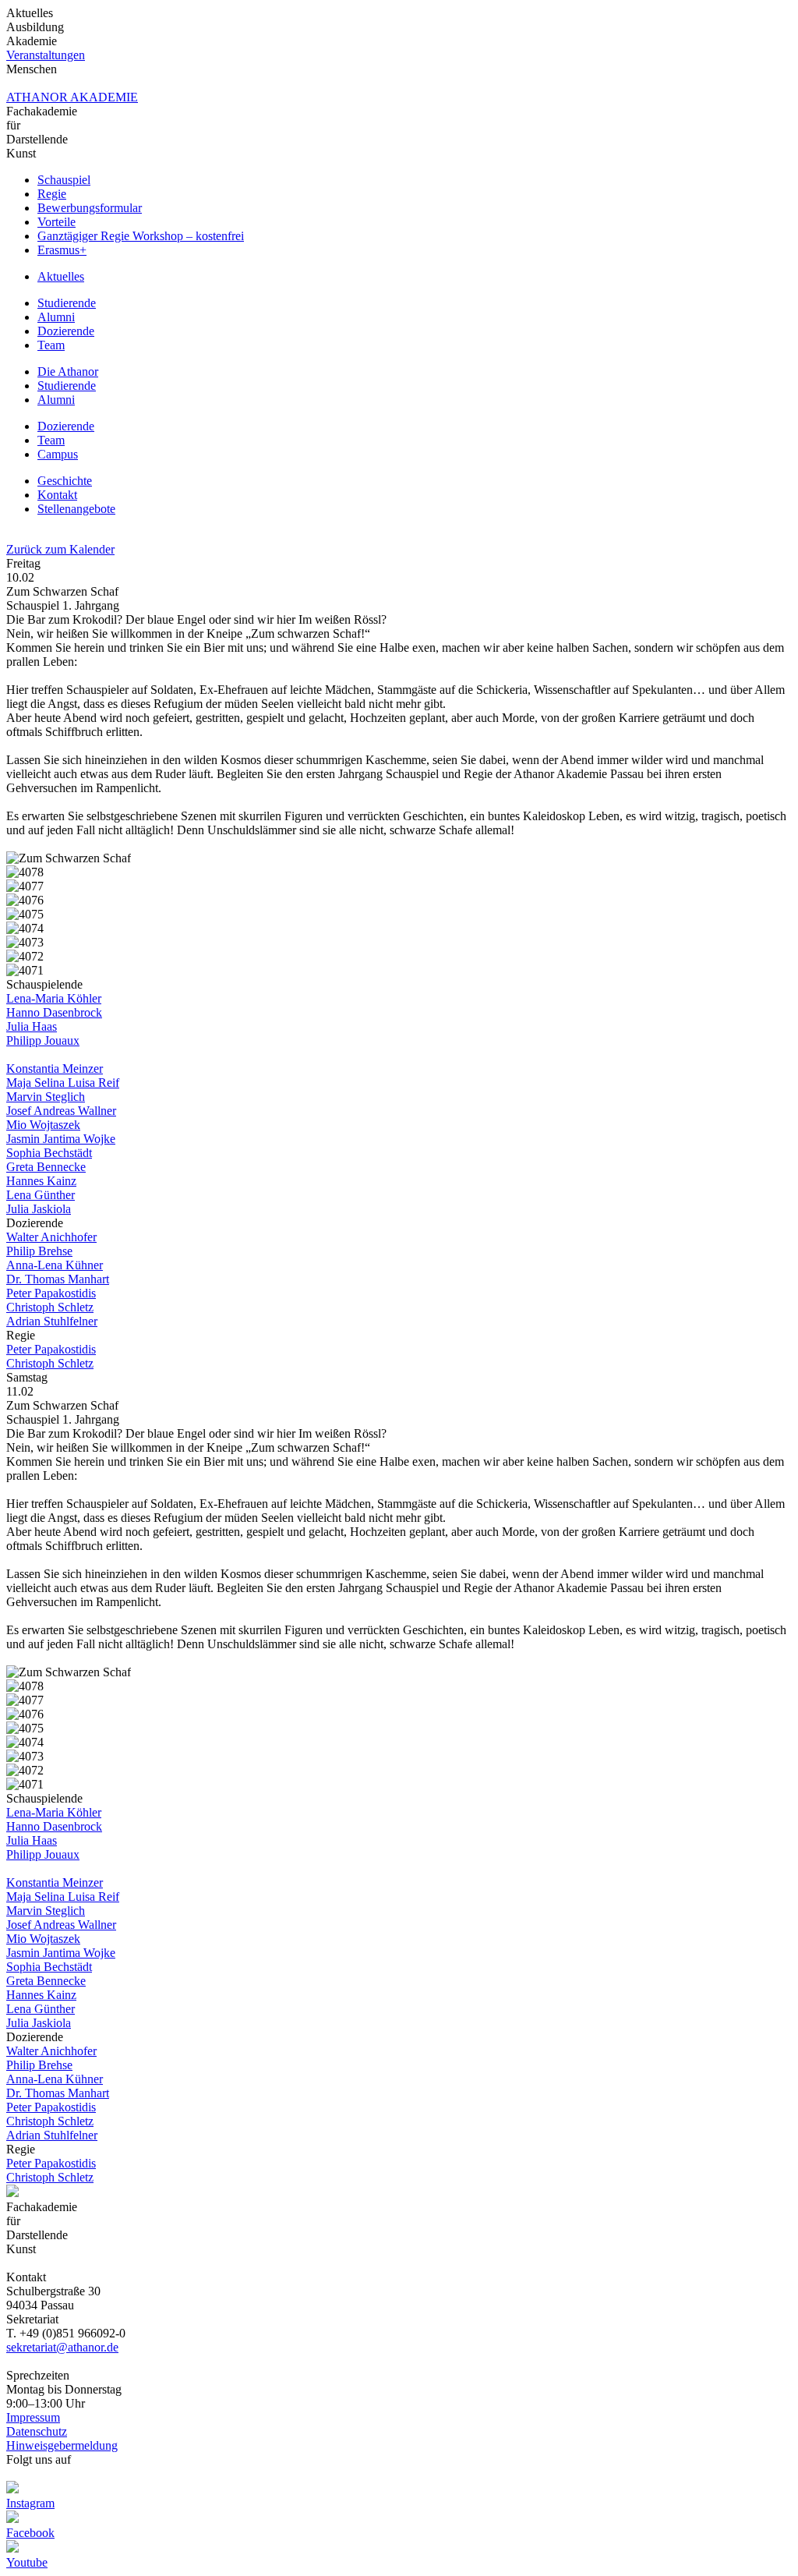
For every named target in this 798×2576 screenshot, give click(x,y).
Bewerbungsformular (90, 208)
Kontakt (57, 495)
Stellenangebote (76, 509)
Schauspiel (64, 180)
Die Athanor (68, 372)
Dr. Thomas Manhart (58, 1279)
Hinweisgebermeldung (62, 2445)
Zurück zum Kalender (60, 549)
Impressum (33, 2417)
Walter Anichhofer (51, 1237)
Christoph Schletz (50, 1307)
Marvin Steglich (46, 1097)
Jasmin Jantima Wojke (61, 1139)
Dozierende (66, 331)
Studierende (67, 303)
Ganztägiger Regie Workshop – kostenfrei (141, 236)
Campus (58, 454)
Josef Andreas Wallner (61, 1111)
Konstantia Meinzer (55, 1069)
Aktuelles (61, 276)
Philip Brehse (39, 1251)
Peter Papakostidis (51, 1293)
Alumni (56, 317)
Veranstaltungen (46, 55)
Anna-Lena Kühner (55, 1265)
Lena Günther (41, 1195)
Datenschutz (37, 2431)
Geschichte (65, 481)
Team (51, 345)
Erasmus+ (62, 250)
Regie (52, 194)
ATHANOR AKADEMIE (72, 97)
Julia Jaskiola (39, 1209)
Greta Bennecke (46, 1167)
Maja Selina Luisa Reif (63, 1083)
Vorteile (56, 222)
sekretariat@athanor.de (62, 2347)
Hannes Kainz (41, 1181)
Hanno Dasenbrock (54, 1012)
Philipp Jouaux (43, 1040)
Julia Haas (32, 1026)
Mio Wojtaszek (43, 1125)
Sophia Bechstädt (49, 1153)
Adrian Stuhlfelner (52, 1321)
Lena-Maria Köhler (54, 998)
